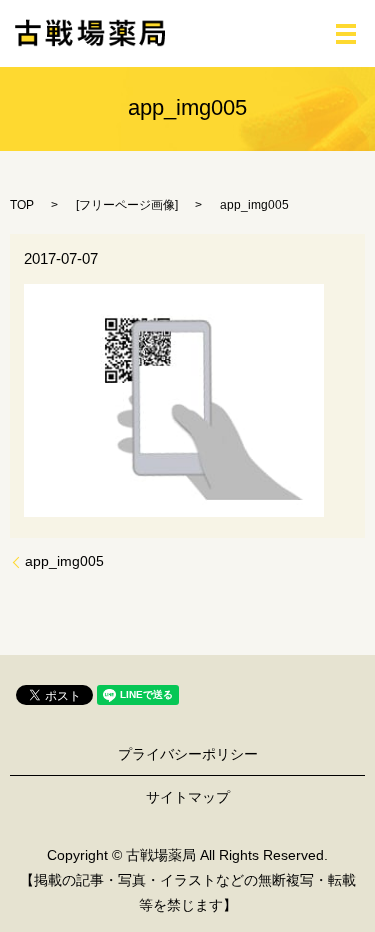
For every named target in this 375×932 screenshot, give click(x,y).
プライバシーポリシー (188, 754)
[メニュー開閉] (346, 34)
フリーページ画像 (127, 205)
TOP (22, 205)
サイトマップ (188, 797)
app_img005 (64, 561)
